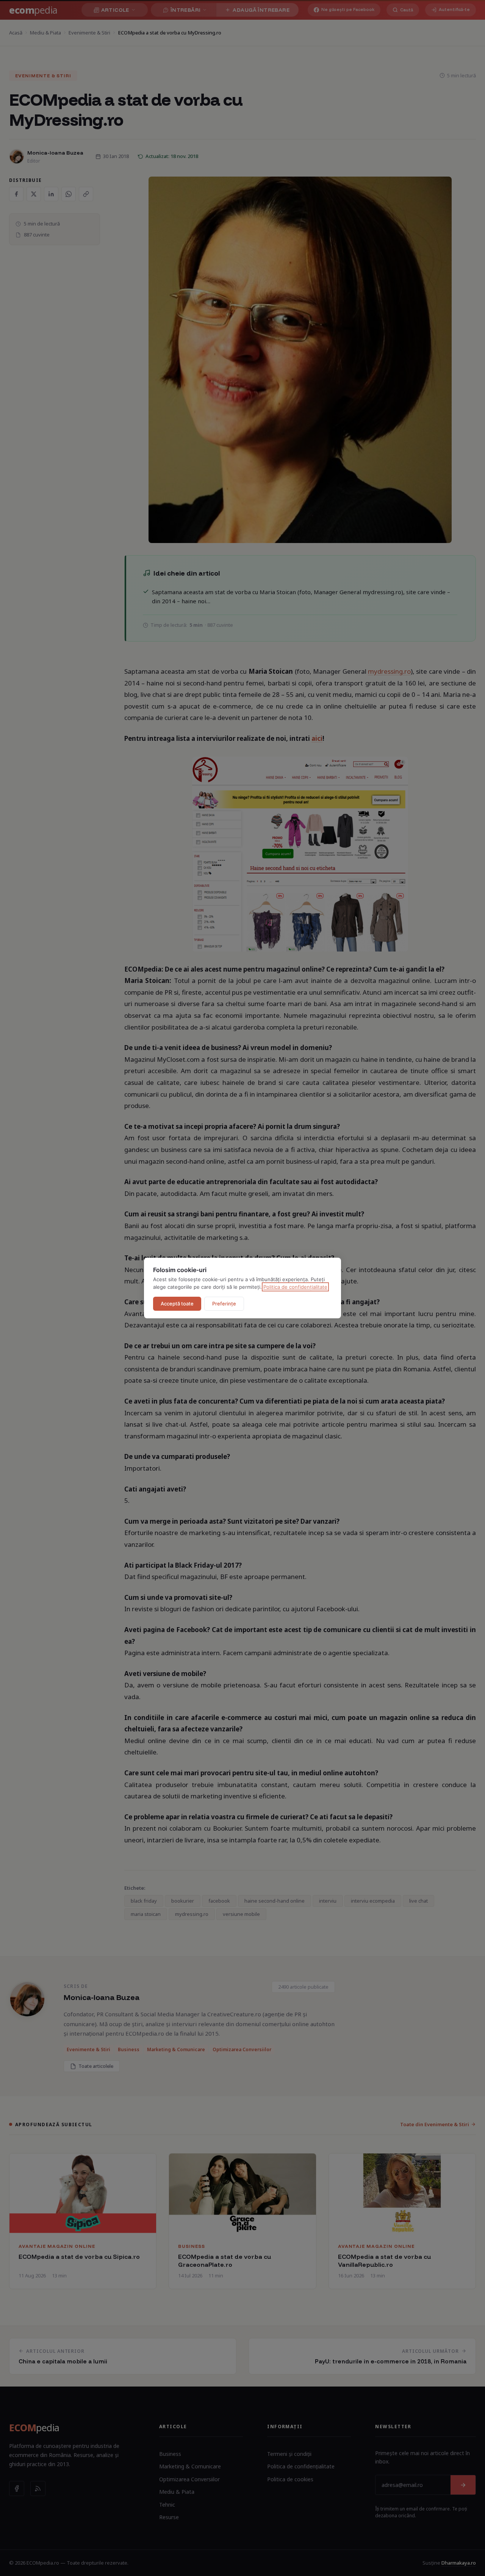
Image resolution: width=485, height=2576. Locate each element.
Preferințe (224, 1304)
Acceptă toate (177, 1304)
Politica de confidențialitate (295, 1287)
